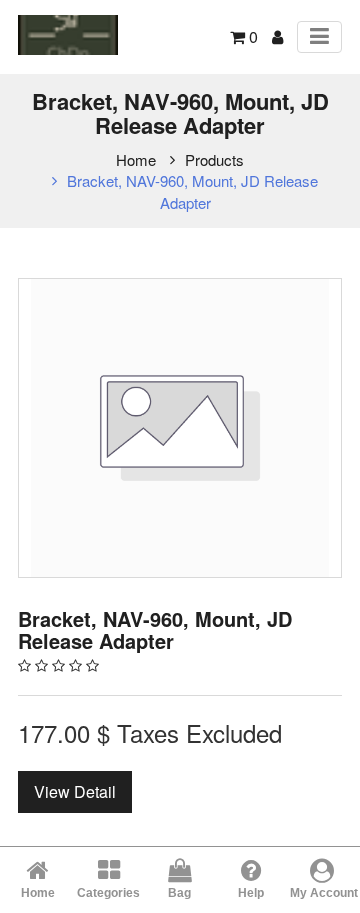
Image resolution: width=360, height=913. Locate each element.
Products (214, 159)
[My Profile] (277, 36)
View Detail (75, 791)
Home (136, 159)
